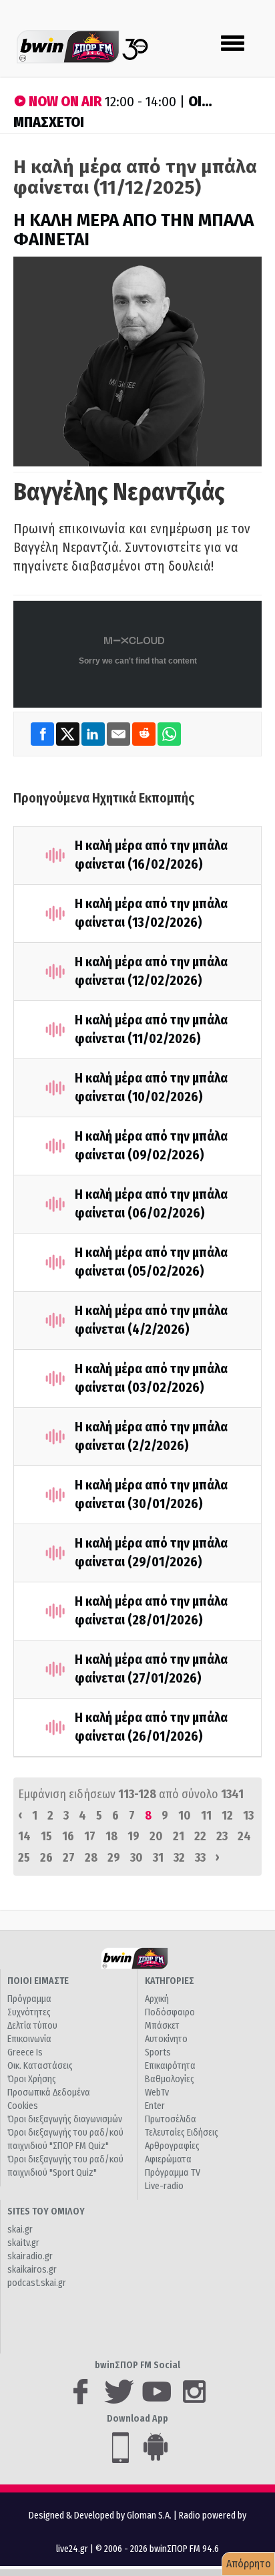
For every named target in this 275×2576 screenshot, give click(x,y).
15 (46, 1836)
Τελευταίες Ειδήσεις (182, 2133)
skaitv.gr (23, 2243)
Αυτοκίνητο (166, 2039)
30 (136, 1858)
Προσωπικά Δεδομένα (49, 2093)
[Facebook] (43, 734)
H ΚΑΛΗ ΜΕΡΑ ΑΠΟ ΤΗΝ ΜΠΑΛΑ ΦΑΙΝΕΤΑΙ (133, 230)
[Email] (119, 734)
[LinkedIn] (94, 734)
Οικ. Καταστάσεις (40, 2066)
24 (244, 1836)
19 (133, 1836)
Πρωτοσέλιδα (171, 2119)
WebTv (157, 2093)
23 (222, 1836)
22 (200, 1836)
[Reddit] (145, 734)
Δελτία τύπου (32, 2026)
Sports (158, 2052)
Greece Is (25, 2052)
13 (248, 1816)
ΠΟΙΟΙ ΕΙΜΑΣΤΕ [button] (38, 1981)
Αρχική (157, 1999)
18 (111, 1836)
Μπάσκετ (162, 2026)
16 (68, 1836)
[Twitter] (69, 734)
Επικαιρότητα (170, 2066)
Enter (155, 2106)
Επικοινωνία (29, 2039)
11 (206, 1816)
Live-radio (164, 2186)
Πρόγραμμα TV (173, 2173)
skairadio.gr (30, 2256)
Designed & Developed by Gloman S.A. (100, 2516)
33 (200, 1858)
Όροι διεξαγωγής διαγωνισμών (65, 2119)
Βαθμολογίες (170, 2079)
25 (24, 1858)
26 (46, 1858)
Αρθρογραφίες (172, 2146)
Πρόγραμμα (29, 1999)
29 (114, 1858)
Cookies (23, 2106)
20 (156, 1836)
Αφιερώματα (168, 2159)
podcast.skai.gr (37, 2283)
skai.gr (20, 2230)
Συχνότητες (29, 2012)
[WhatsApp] (169, 734)
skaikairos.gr (32, 2270)
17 (90, 1836)
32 (179, 1858)
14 (24, 1836)
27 (69, 1858)
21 (179, 1836)
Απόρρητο (249, 2564)
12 (227, 1816)
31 (158, 1858)
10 (185, 1816)
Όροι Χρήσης (32, 2079)
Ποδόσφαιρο (170, 2012)
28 (91, 1858)
